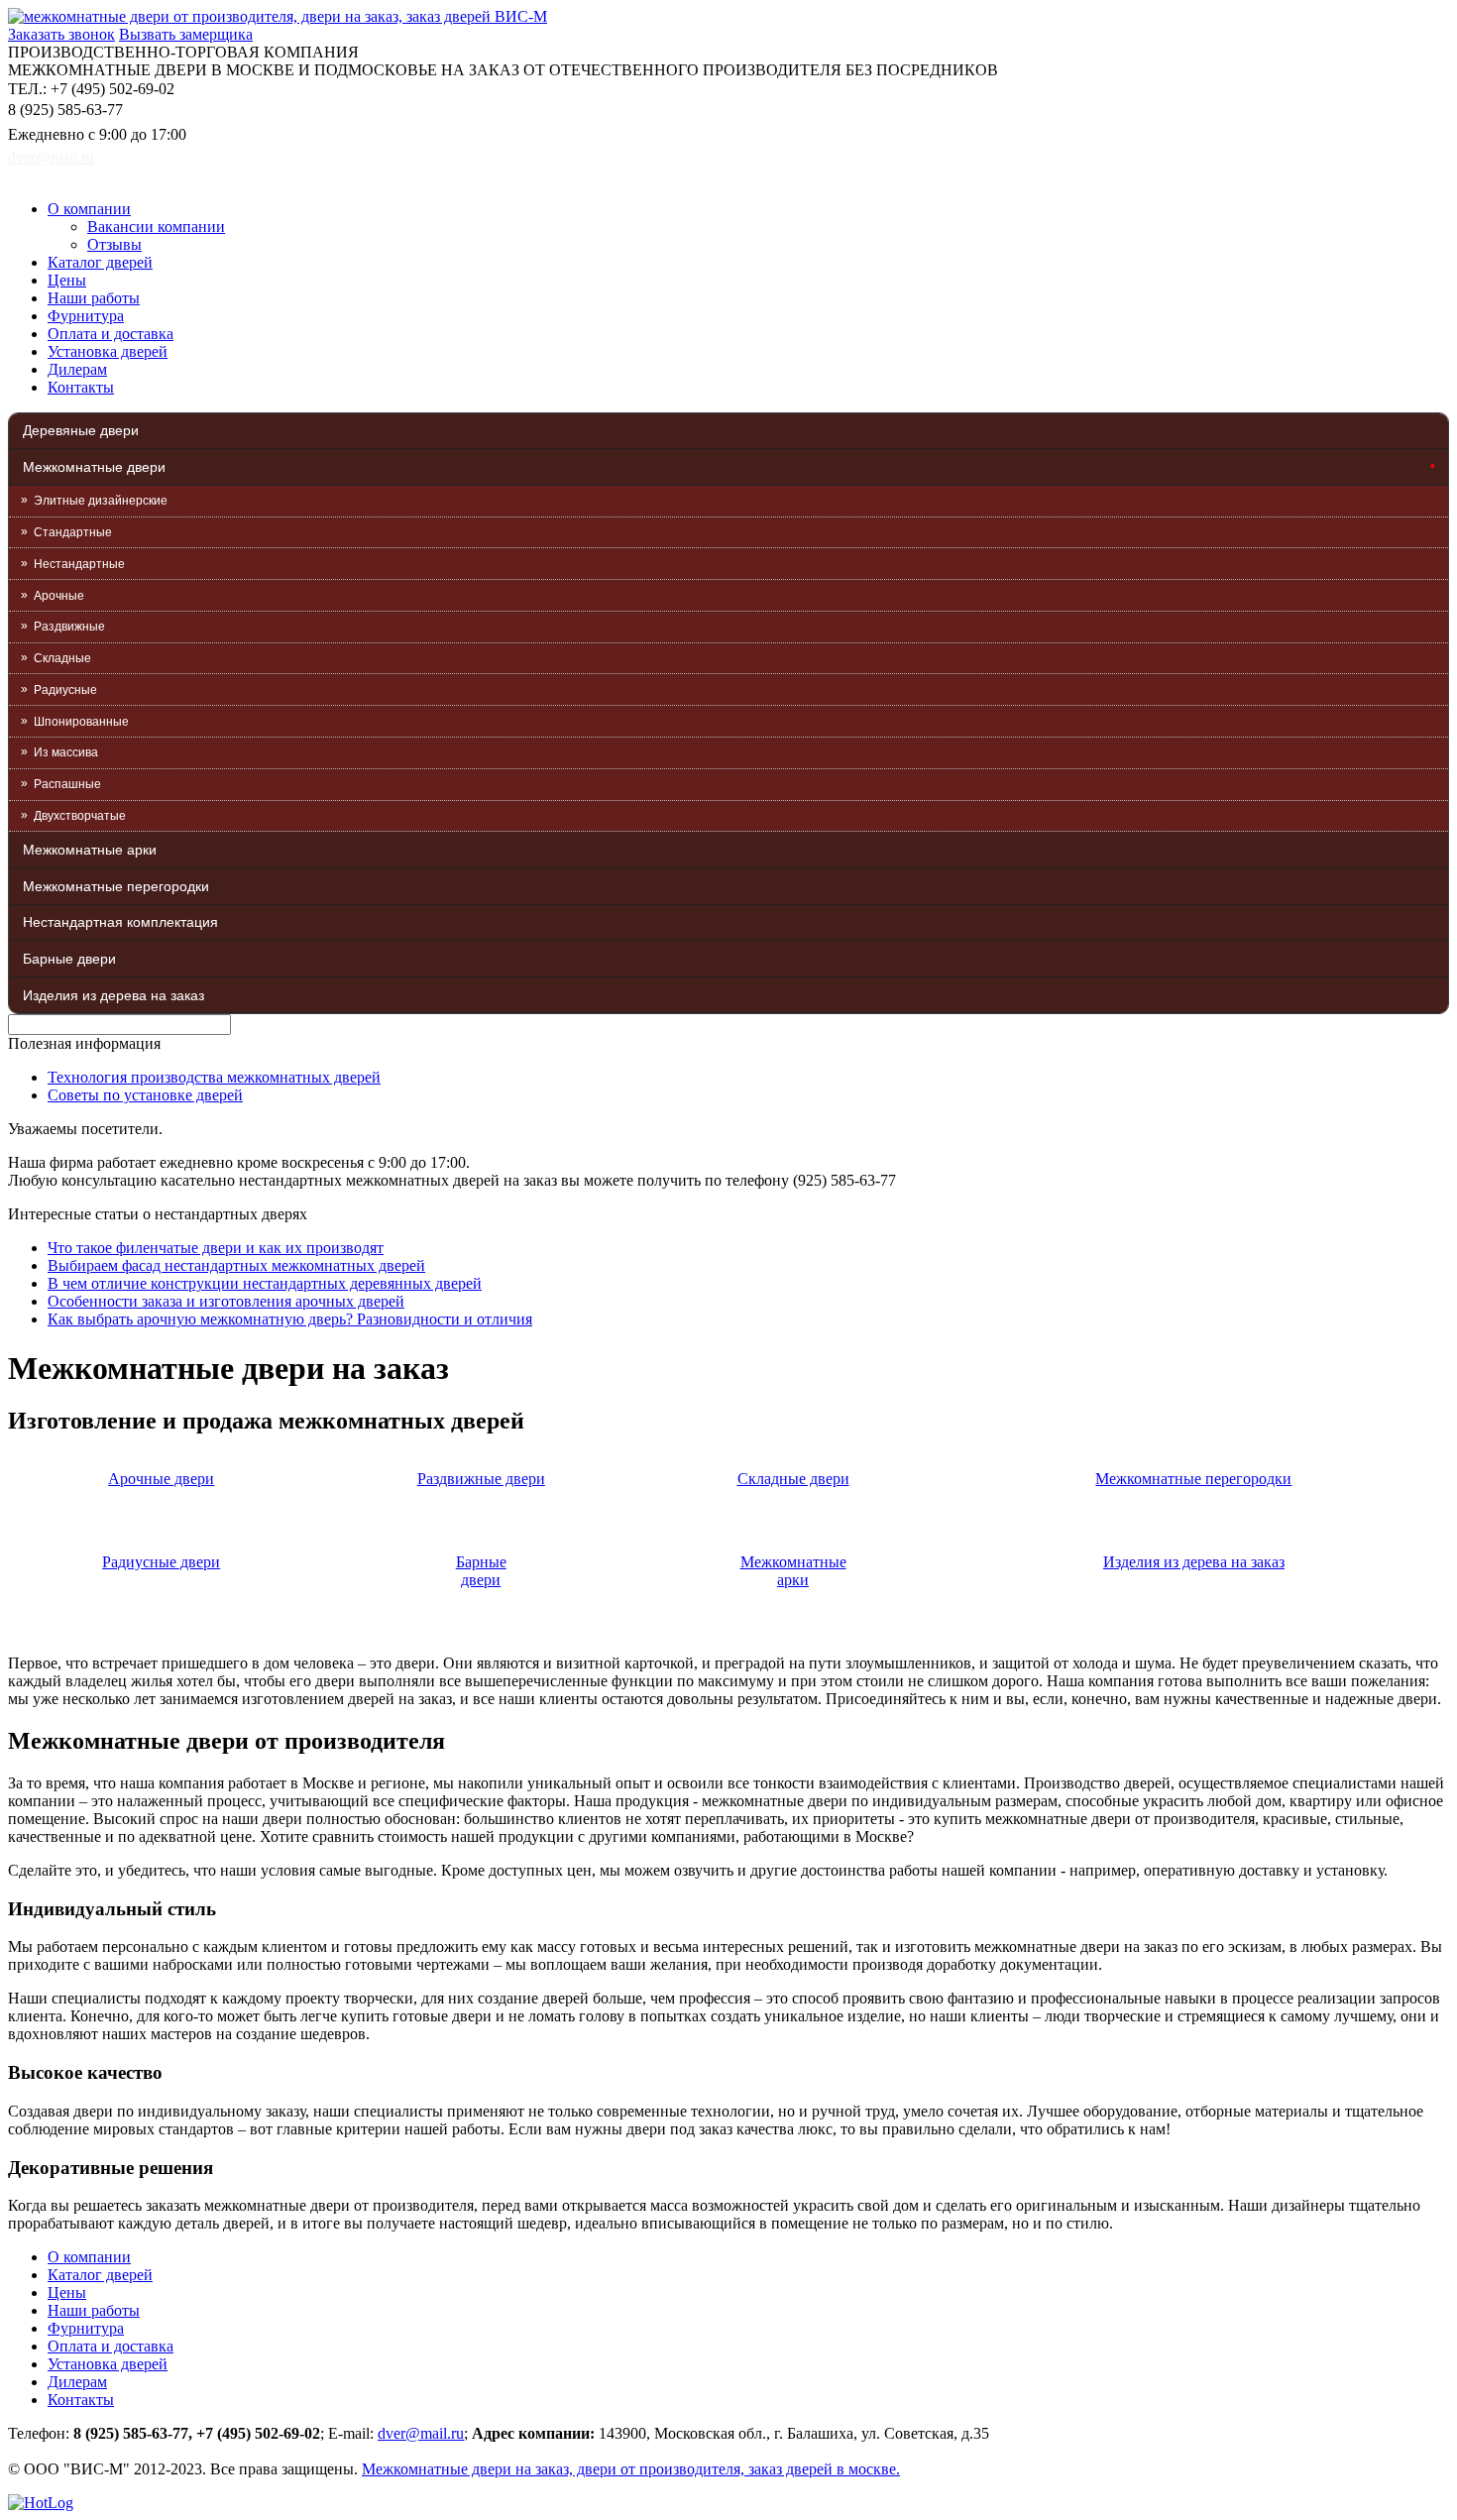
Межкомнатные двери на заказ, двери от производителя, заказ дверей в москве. (631, 2469)
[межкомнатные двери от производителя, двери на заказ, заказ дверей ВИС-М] (278, 16)
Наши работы (94, 298)
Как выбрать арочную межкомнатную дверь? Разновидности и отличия (290, 1319)
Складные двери (793, 1479)
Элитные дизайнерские (101, 501)
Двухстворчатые (80, 816)
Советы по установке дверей (145, 1095)
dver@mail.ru (51, 157)
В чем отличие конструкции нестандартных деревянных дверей (265, 1283)
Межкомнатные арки (90, 850)
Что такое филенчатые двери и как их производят (216, 1248)
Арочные (59, 596)
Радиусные (65, 690)
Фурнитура (86, 316)
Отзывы (114, 244)
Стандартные (73, 532)
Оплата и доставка (111, 334)
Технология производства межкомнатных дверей (214, 1077)
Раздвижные (69, 627)
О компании (89, 209)
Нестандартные (79, 564)
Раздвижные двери (481, 1479)
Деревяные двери (81, 430)
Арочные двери (161, 1479)
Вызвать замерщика (186, 34)
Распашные (67, 784)
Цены (67, 280)
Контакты (81, 387)
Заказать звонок (61, 34)
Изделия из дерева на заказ (113, 995)
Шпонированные (81, 722)
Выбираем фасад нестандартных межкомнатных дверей (236, 1265)
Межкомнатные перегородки (116, 886)
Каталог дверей (100, 262)
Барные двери (69, 959)
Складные (62, 658)
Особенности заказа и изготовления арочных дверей (226, 1301)
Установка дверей (108, 351)
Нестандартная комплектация (120, 922)
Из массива (66, 752)
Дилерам (77, 369)
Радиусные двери (161, 1562)
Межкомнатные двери (94, 467)
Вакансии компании (156, 227)
